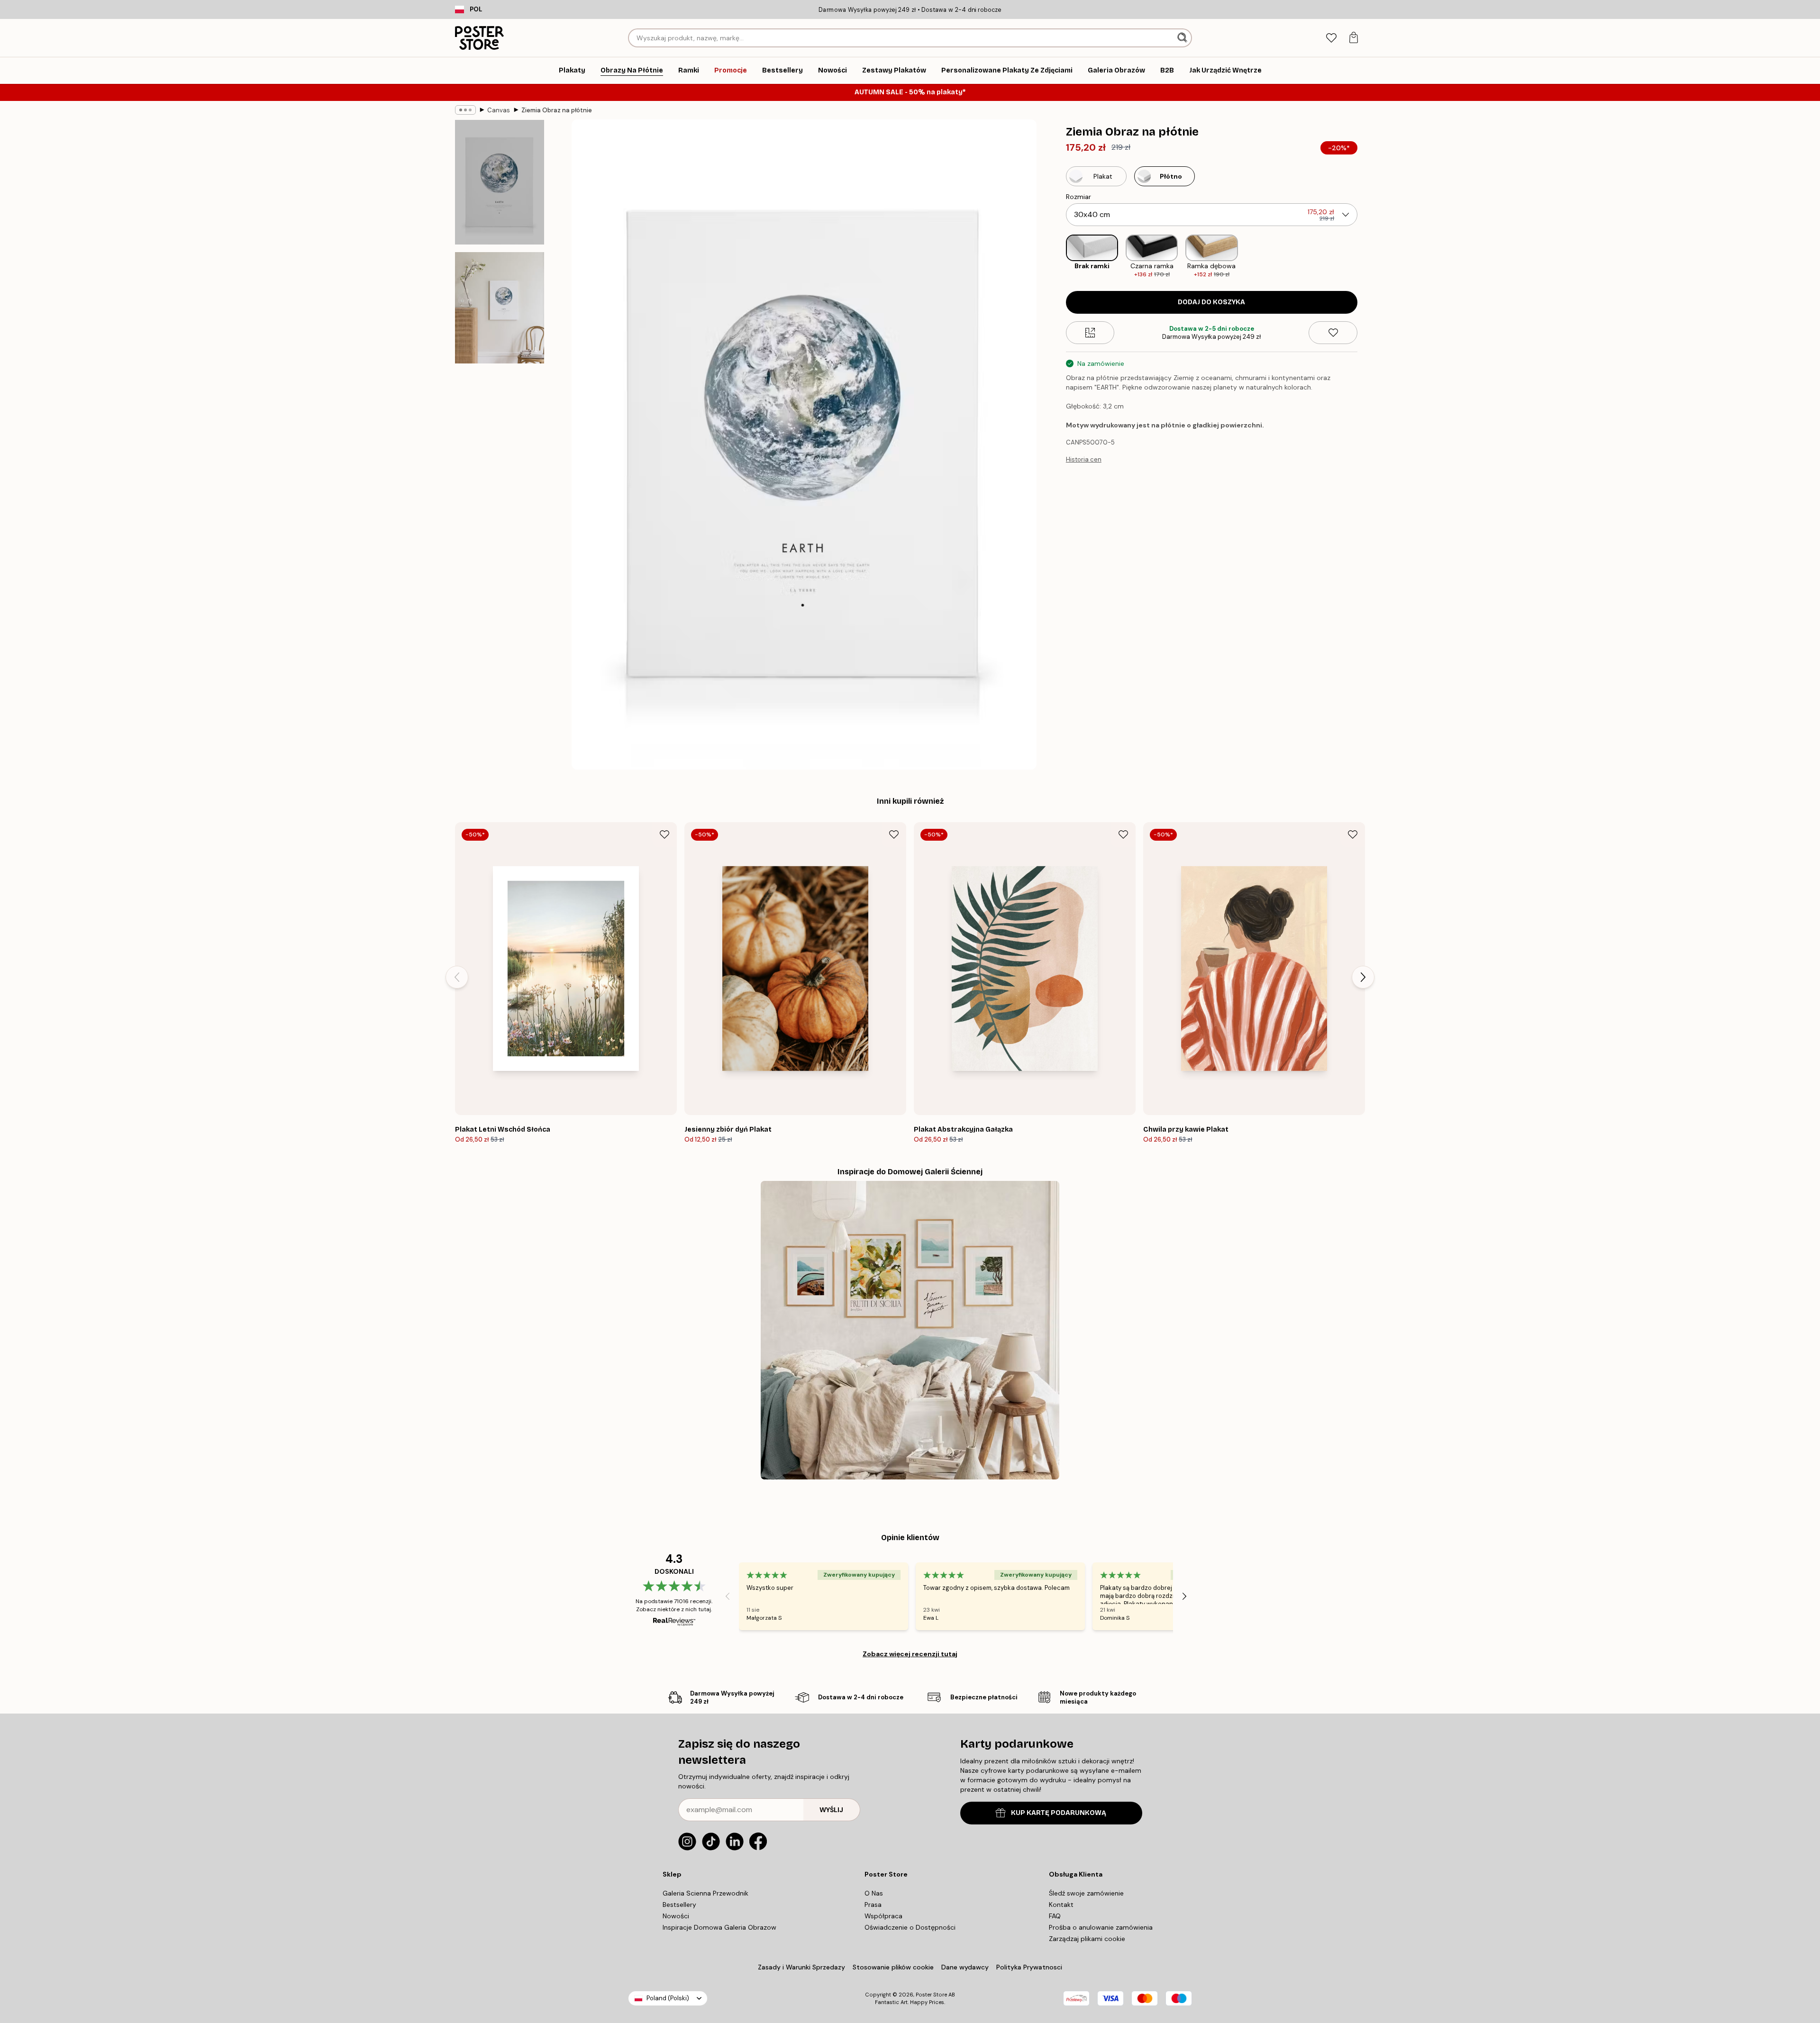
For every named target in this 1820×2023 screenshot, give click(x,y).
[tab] (1331, 38)
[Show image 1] (500, 182)
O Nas (874, 1893)
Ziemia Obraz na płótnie (557, 110)
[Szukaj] (1183, 38)
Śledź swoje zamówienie (1086, 1893)
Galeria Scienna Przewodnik (705, 1893)
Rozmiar (1078, 197)
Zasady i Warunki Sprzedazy (801, 1967)
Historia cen (1084, 459)
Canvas (499, 110)
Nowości (676, 1916)
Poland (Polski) (668, 1998)
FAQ (1055, 1916)
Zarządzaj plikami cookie (1087, 1939)
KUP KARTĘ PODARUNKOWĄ (1059, 1813)
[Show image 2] (500, 308)
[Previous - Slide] (1058, 257)
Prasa (873, 1905)
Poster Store (931, 1995)
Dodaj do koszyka (1211, 302)
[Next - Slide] (1365, 257)
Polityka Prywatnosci (1029, 1967)
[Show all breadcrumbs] (465, 110)
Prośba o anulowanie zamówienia (1101, 1927)
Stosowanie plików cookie (893, 1967)
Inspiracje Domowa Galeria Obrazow (719, 1927)
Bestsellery (679, 1905)
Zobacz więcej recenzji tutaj (910, 1654)
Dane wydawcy (965, 1967)
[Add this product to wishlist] (1333, 333)
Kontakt (1061, 1905)
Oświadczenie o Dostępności (910, 1927)
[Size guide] (1090, 333)
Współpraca (883, 1916)
